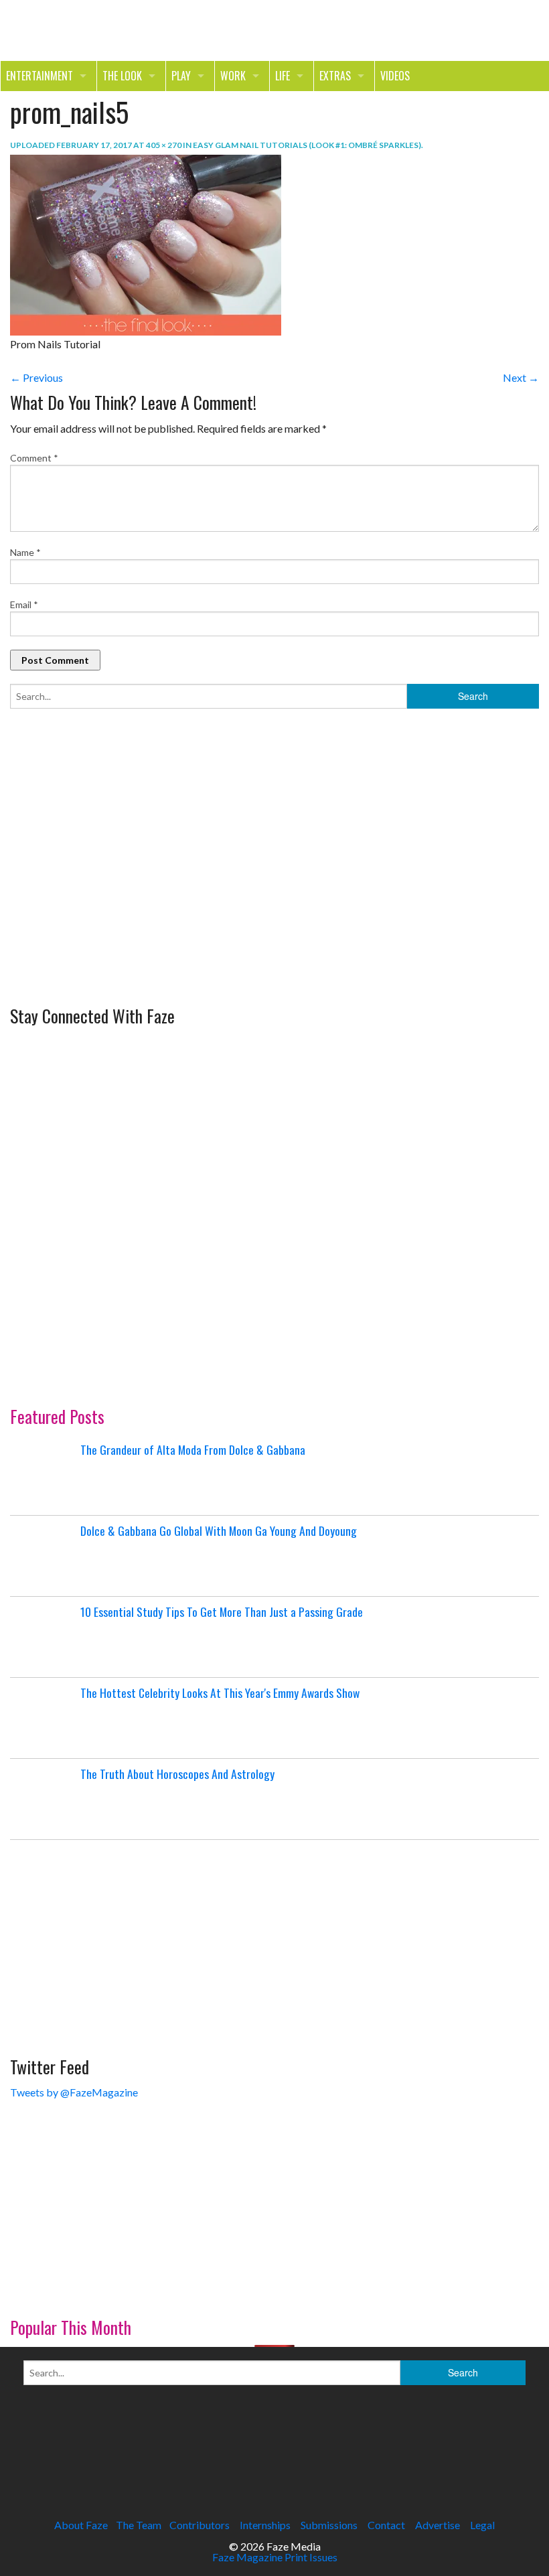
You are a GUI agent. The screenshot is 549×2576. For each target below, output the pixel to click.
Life (283, 76)
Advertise (438, 2525)
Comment (34, 458)
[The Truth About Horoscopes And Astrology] (44, 1799)
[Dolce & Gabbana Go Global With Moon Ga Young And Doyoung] (44, 1556)
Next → (521, 377)
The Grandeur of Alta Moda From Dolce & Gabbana (193, 1449)
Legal (482, 2525)
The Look (122, 76)
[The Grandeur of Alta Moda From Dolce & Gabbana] (44, 1475)
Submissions (329, 2525)
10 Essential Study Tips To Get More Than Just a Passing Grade (222, 1612)
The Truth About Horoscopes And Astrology (177, 1774)
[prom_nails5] (146, 243)
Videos (395, 76)
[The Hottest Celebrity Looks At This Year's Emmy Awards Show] (44, 1718)
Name (25, 552)
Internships (265, 2525)
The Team (139, 2525)
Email (24, 604)
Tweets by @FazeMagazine (74, 2092)
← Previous (36, 377)
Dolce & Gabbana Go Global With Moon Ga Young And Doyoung (219, 1530)
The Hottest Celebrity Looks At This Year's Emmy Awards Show (220, 1693)
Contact (386, 2525)
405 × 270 (164, 145)
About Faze (81, 2525)
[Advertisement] (110, 907)
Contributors (200, 2525)
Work (233, 76)
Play (181, 76)
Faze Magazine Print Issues (275, 2557)
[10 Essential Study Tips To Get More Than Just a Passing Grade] (44, 1637)
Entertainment (40, 76)
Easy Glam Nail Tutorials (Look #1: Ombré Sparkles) (307, 145)
